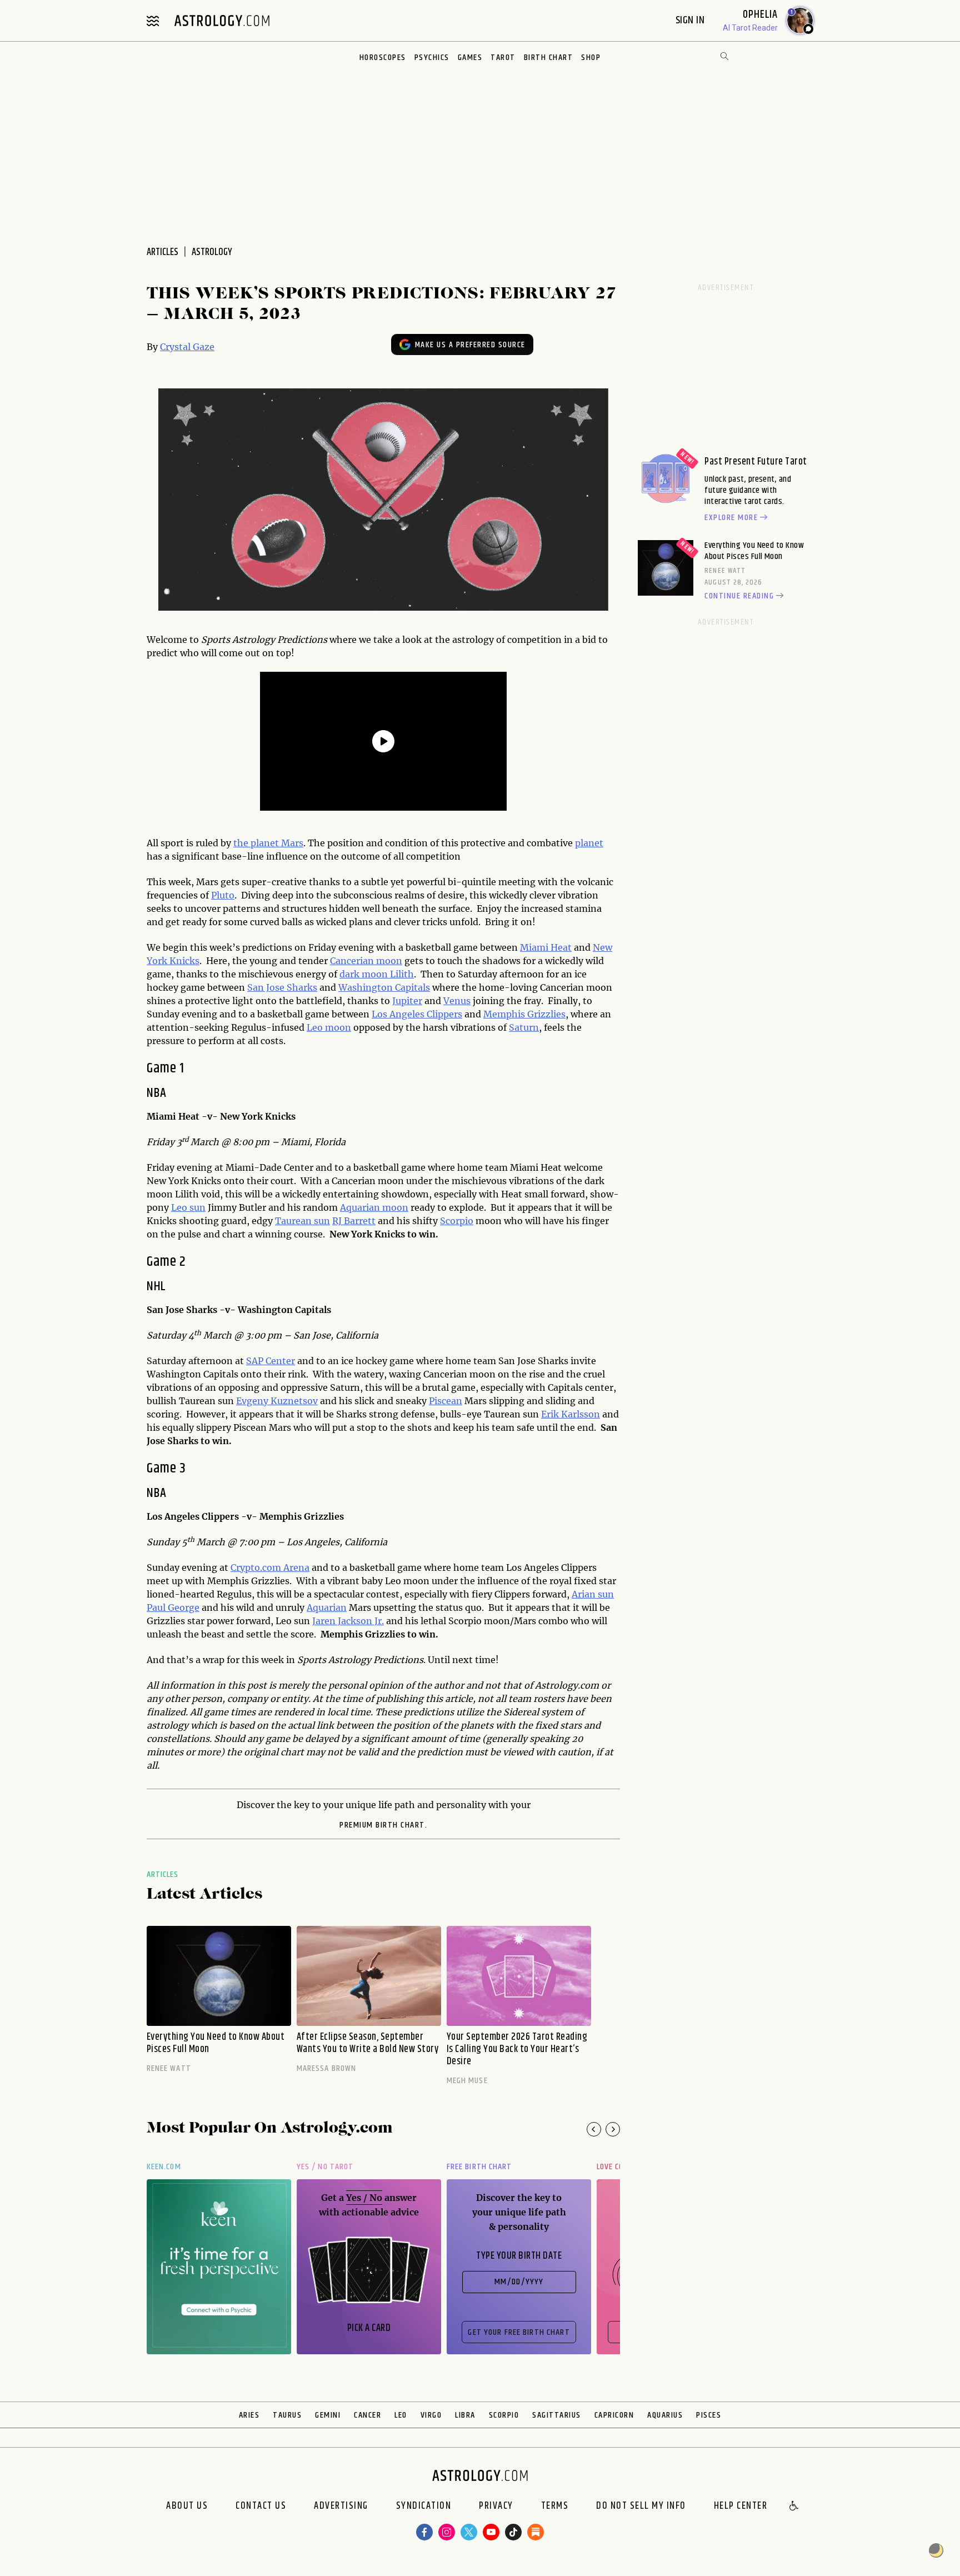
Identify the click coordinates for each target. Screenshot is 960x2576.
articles (162, 252)
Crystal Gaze (187, 347)
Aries (249, 2415)
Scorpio (457, 1221)
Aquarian (327, 1607)
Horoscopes (383, 58)
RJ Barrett (354, 1221)
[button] (794, 2507)
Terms (555, 2507)
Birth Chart (549, 58)
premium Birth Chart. (383, 1825)
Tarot (503, 58)
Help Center (741, 2507)
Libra (465, 2415)
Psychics (432, 58)
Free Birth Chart (479, 2167)
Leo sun (188, 1207)
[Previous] (594, 2129)
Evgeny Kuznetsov (277, 1401)
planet (589, 843)
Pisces (709, 2415)
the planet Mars (268, 843)
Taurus (287, 2415)
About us (187, 2507)
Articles (163, 1874)
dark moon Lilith (377, 974)
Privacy (496, 2507)
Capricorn (614, 2415)
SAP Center (271, 1361)
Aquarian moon (374, 1207)
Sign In (691, 20)
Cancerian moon (366, 961)
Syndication (424, 2507)
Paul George (173, 1607)
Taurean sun (302, 1221)
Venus (457, 1001)
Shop (591, 58)
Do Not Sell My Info (641, 2507)
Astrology (212, 252)
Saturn (524, 1027)
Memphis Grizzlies (524, 1014)
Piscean (446, 1401)
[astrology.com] (222, 21)
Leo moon (329, 1027)
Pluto (223, 895)
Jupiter (407, 1001)
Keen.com (164, 2167)
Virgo (431, 2415)
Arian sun (593, 1594)
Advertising (341, 2507)
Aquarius (665, 2415)
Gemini (328, 2415)
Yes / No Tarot (325, 2167)
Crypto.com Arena (270, 1567)
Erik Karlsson (571, 1414)
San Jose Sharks (282, 987)
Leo (401, 2415)
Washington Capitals (384, 987)
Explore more (731, 518)
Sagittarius (557, 2415)
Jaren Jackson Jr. (348, 1621)
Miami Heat (546, 947)
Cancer (367, 2415)
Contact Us (261, 2507)
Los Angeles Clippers (417, 1014)
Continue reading (739, 596)
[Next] (613, 2129)
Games (470, 58)
